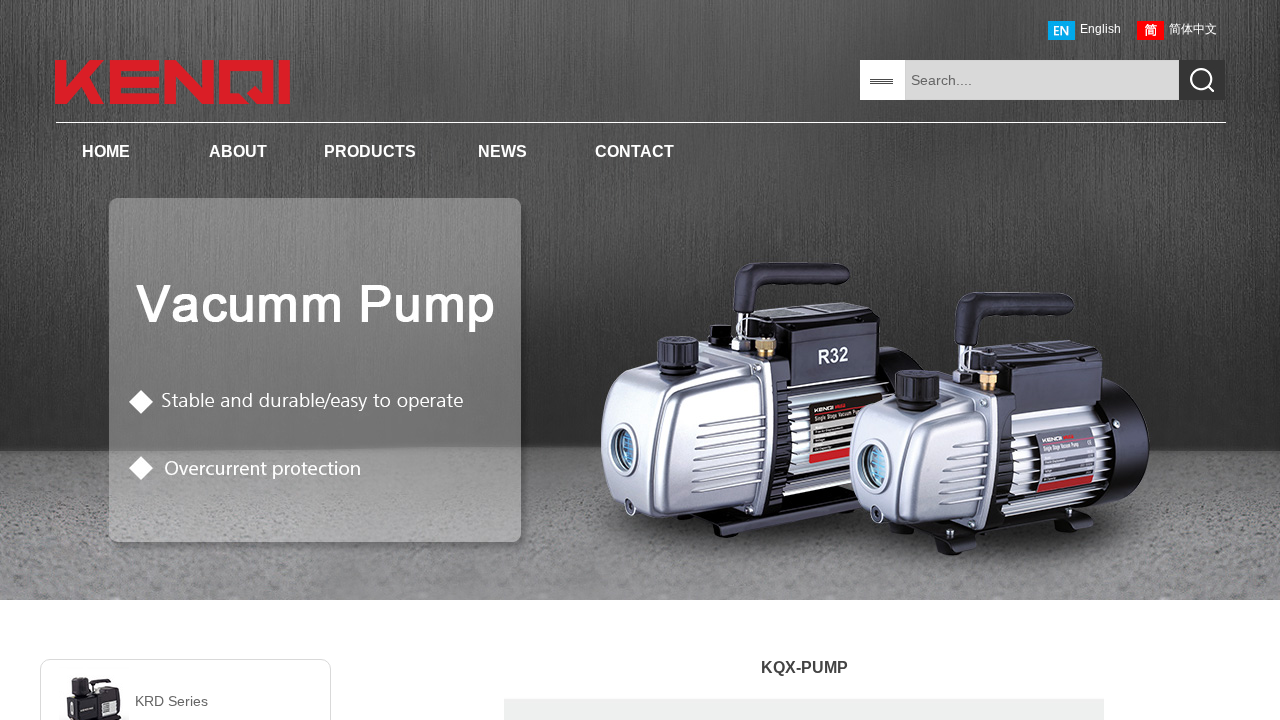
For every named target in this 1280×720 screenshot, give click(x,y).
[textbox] (1042, 80)
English (1100, 29)
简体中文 (1193, 29)
